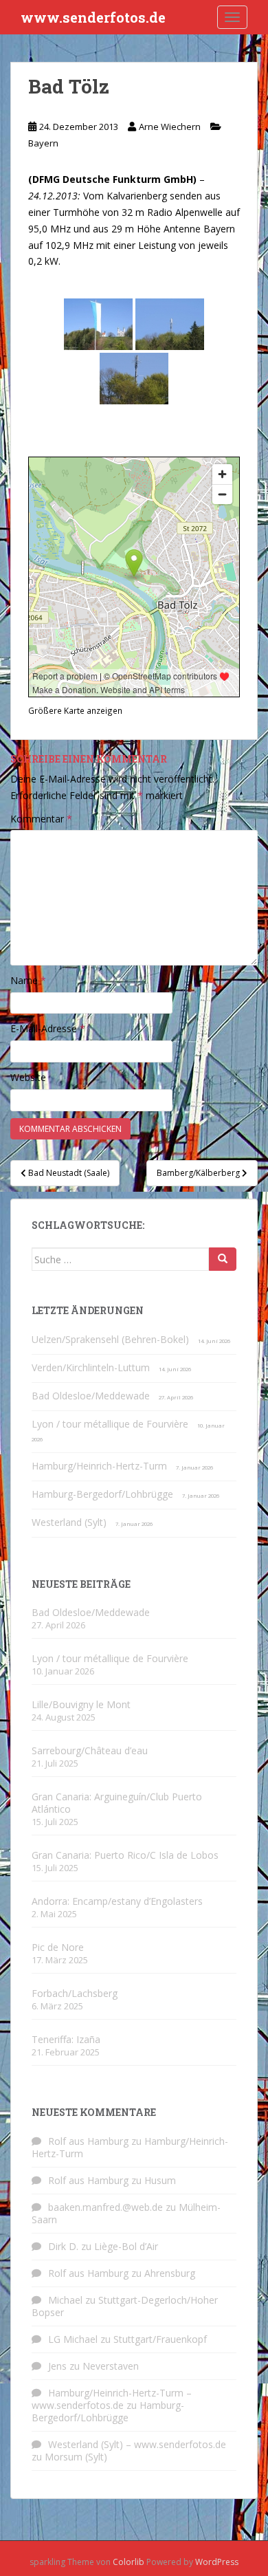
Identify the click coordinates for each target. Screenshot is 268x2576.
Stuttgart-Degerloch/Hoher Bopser (125, 2306)
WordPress (217, 2562)
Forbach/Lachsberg (75, 1993)
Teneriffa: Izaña (66, 2039)
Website (28, 1077)
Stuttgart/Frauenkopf (160, 2339)
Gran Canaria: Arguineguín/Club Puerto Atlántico (117, 1803)
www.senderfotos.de (93, 17)
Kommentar (41, 819)
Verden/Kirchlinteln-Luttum (91, 1367)
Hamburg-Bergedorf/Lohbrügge (102, 1494)
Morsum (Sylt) (76, 2457)
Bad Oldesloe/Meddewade (91, 1396)
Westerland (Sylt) (69, 1522)
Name (28, 980)
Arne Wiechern (170, 127)
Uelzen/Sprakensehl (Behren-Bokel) (110, 1339)
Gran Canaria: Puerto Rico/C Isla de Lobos (125, 1855)
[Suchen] (223, 1259)
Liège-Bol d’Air (126, 2246)
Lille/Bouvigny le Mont (81, 1704)
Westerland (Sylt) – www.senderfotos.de (137, 2444)
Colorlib (129, 2562)
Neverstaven (111, 2366)
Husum (160, 2180)
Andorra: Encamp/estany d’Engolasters (117, 1901)
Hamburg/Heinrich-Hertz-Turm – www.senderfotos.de (112, 2399)
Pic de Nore (58, 1947)
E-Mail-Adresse (48, 1028)
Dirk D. (63, 2246)
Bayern (43, 143)
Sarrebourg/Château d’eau (90, 1750)
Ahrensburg (170, 2273)
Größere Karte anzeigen (75, 710)
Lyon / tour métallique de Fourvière (110, 1424)
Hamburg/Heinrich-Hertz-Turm (99, 1466)
